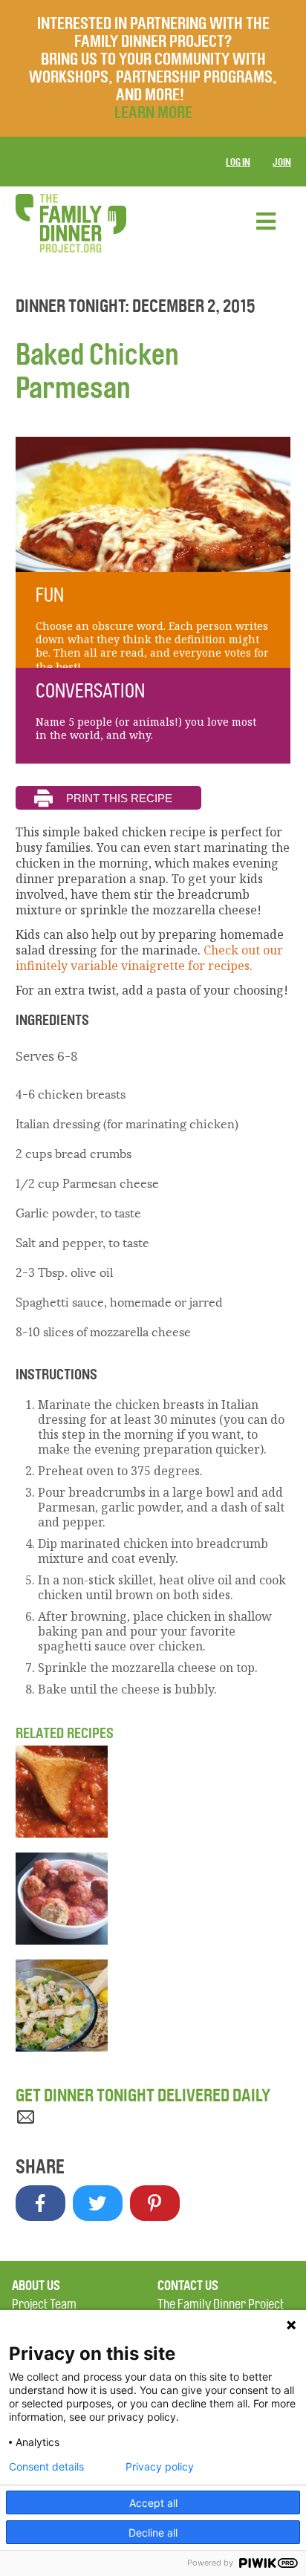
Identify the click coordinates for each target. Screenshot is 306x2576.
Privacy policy (160, 2467)
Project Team (44, 2305)
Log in (238, 162)
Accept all (153, 2503)
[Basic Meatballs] (153, 1899)
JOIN (282, 162)
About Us (36, 2286)
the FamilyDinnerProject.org (71, 223)
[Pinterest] (155, 2203)
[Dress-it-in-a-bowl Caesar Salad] (153, 2006)
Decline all (153, 2533)
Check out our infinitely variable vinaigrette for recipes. (149, 958)
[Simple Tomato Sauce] (153, 1792)
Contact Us (188, 2286)
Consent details (46, 2467)
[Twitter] (98, 2203)
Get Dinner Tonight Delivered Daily (143, 2095)
